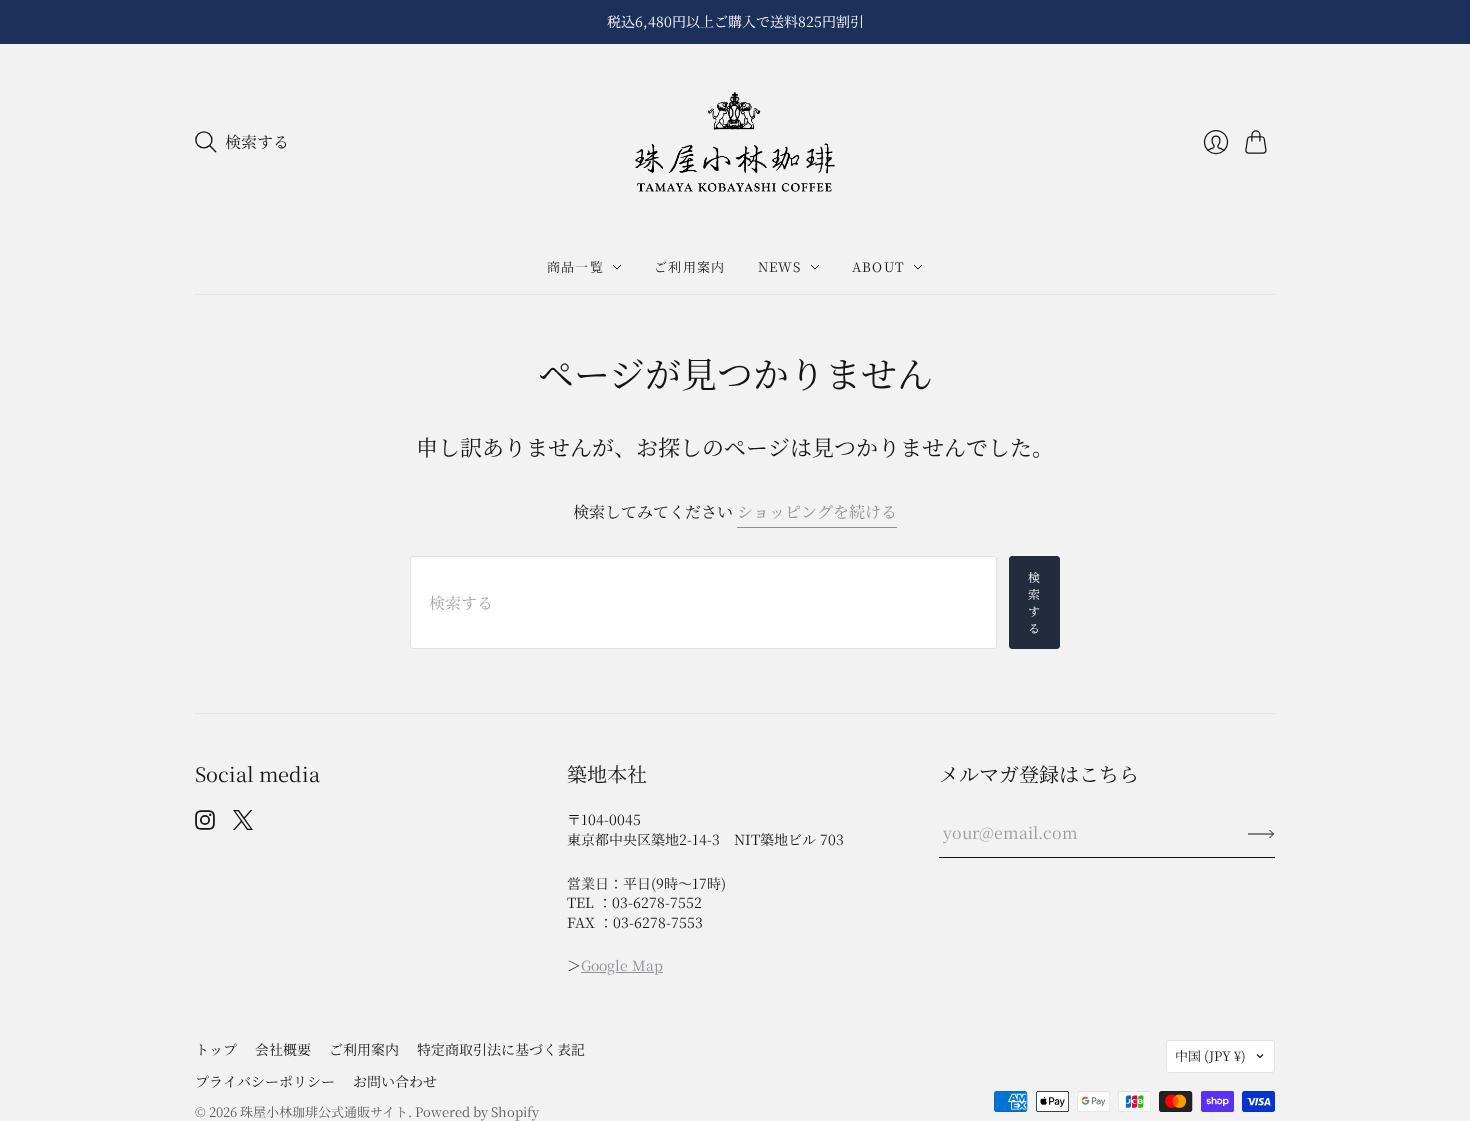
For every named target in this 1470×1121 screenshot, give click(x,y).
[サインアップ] (1261, 833)
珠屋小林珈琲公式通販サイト (324, 1111)
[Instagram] (205, 823)
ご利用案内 (690, 266)
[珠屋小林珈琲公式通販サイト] (735, 142)
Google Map (622, 965)
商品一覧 (575, 266)
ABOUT (879, 266)
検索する (1034, 601)
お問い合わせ (395, 1081)
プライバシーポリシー (265, 1081)
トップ (216, 1049)
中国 (1210, 1055)
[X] (243, 823)
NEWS (780, 266)
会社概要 (283, 1049)
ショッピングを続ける (817, 512)
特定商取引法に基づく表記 (501, 1049)
